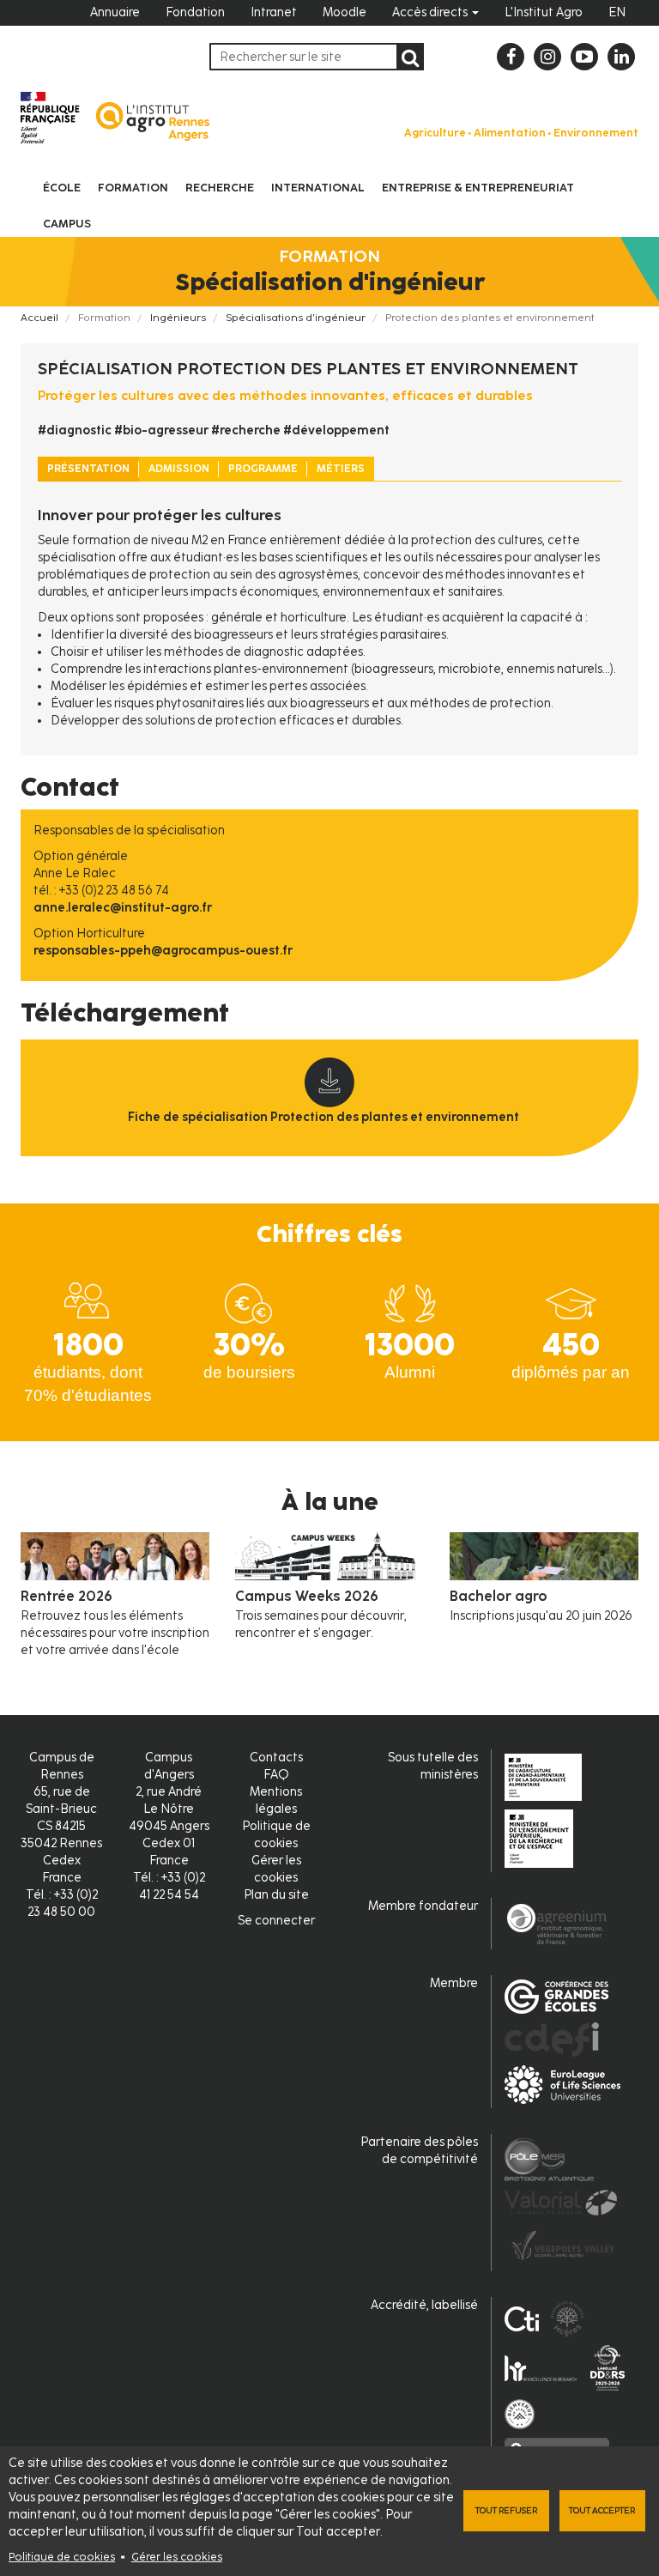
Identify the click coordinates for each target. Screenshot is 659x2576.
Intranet (274, 12)
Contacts (276, 1758)
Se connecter (276, 1921)
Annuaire (115, 12)
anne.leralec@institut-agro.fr (123, 908)
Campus (67, 224)
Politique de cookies (62, 2557)
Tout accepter (602, 2510)
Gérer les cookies (177, 2557)
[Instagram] (547, 57)
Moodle (345, 12)
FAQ (276, 1775)
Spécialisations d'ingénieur (296, 318)
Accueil (39, 318)
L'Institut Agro (544, 12)
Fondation (195, 12)
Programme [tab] (263, 469)
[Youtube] (584, 57)
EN (617, 12)
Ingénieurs (178, 318)
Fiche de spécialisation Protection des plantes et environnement (323, 1117)
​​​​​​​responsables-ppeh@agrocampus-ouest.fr (163, 951)
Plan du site (276, 1895)
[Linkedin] (621, 57)
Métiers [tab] (341, 469)
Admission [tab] (179, 469)
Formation (133, 188)
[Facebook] (511, 57)
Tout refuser (506, 2510)
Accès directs (431, 12)
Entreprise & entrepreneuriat (478, 188)
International (318, 188)
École (62, 188)
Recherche (220, 188)
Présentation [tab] (88, 469)
